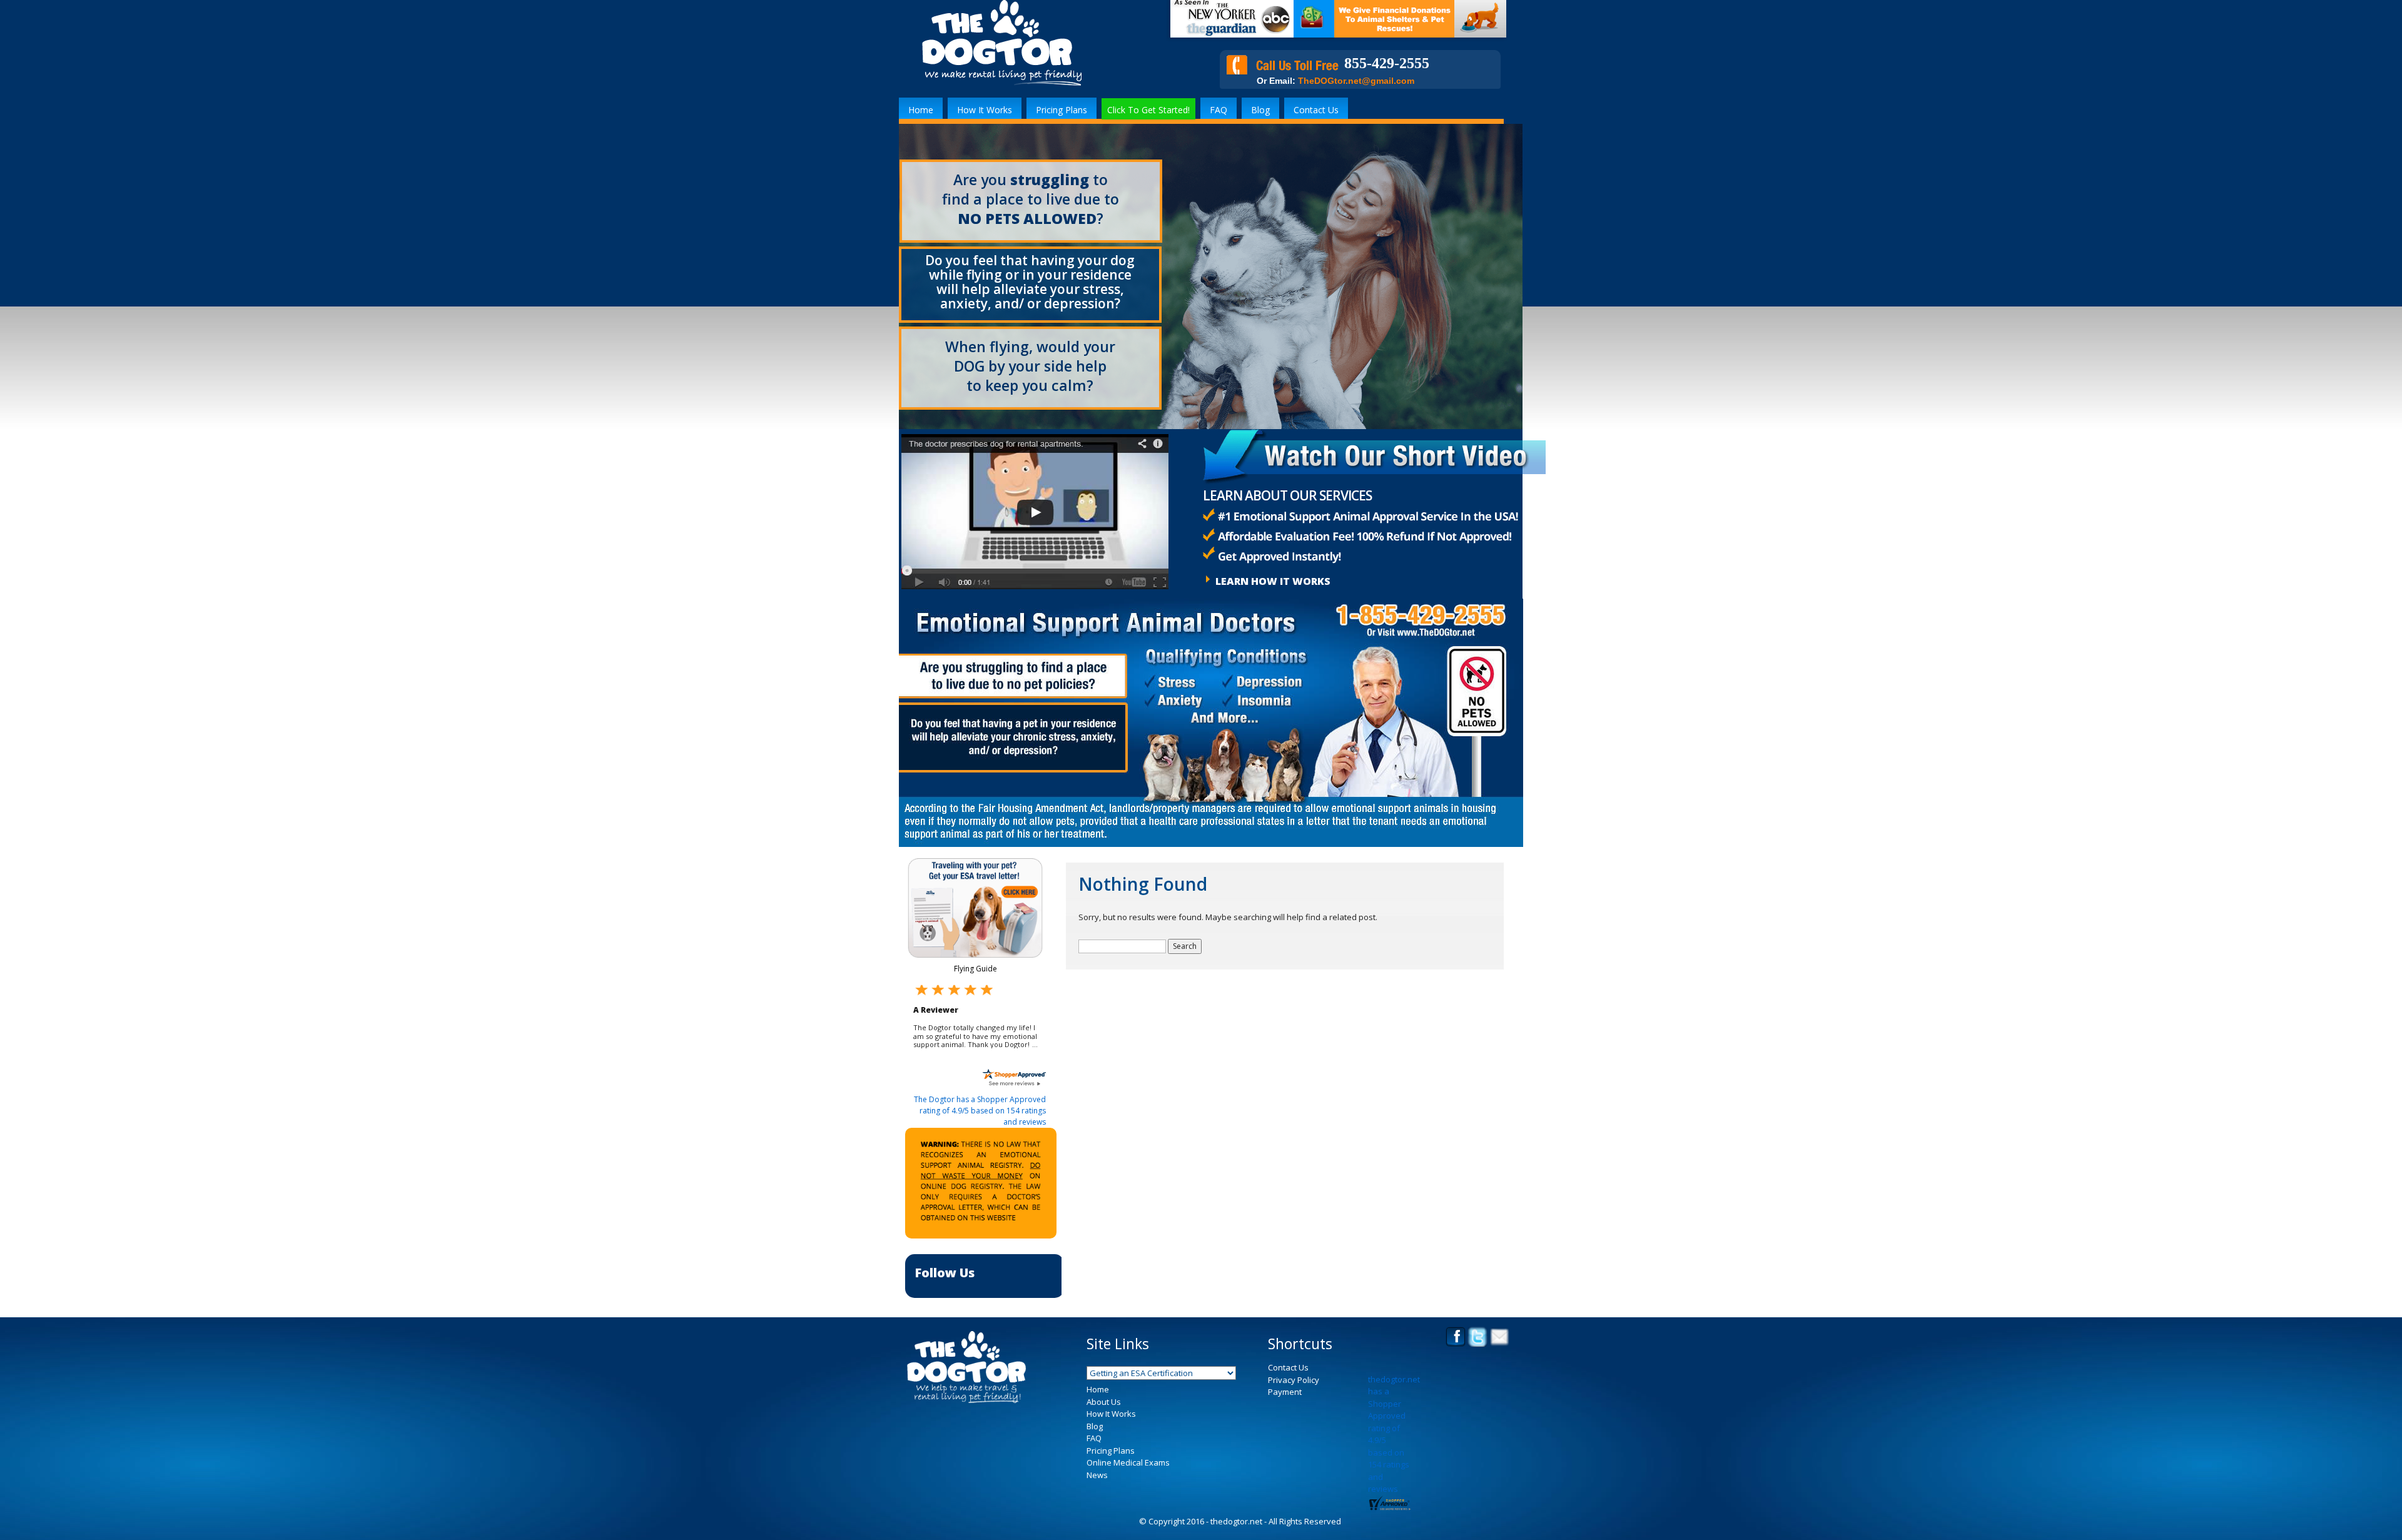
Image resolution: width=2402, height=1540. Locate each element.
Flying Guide (975, 969)
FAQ (1219, 110)
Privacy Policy (1294, 1404)
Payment (1285, 1417)
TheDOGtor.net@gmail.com (1356, 81)
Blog (1260, 110)
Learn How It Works (1273, 581)
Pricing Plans (1062, 110)
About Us (1104, 1426)
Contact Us (1316, 110)
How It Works (985, 110)
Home (921, 110)
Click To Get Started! (1148, 110)
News (1097, 1499)
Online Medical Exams (1128, 1487)
